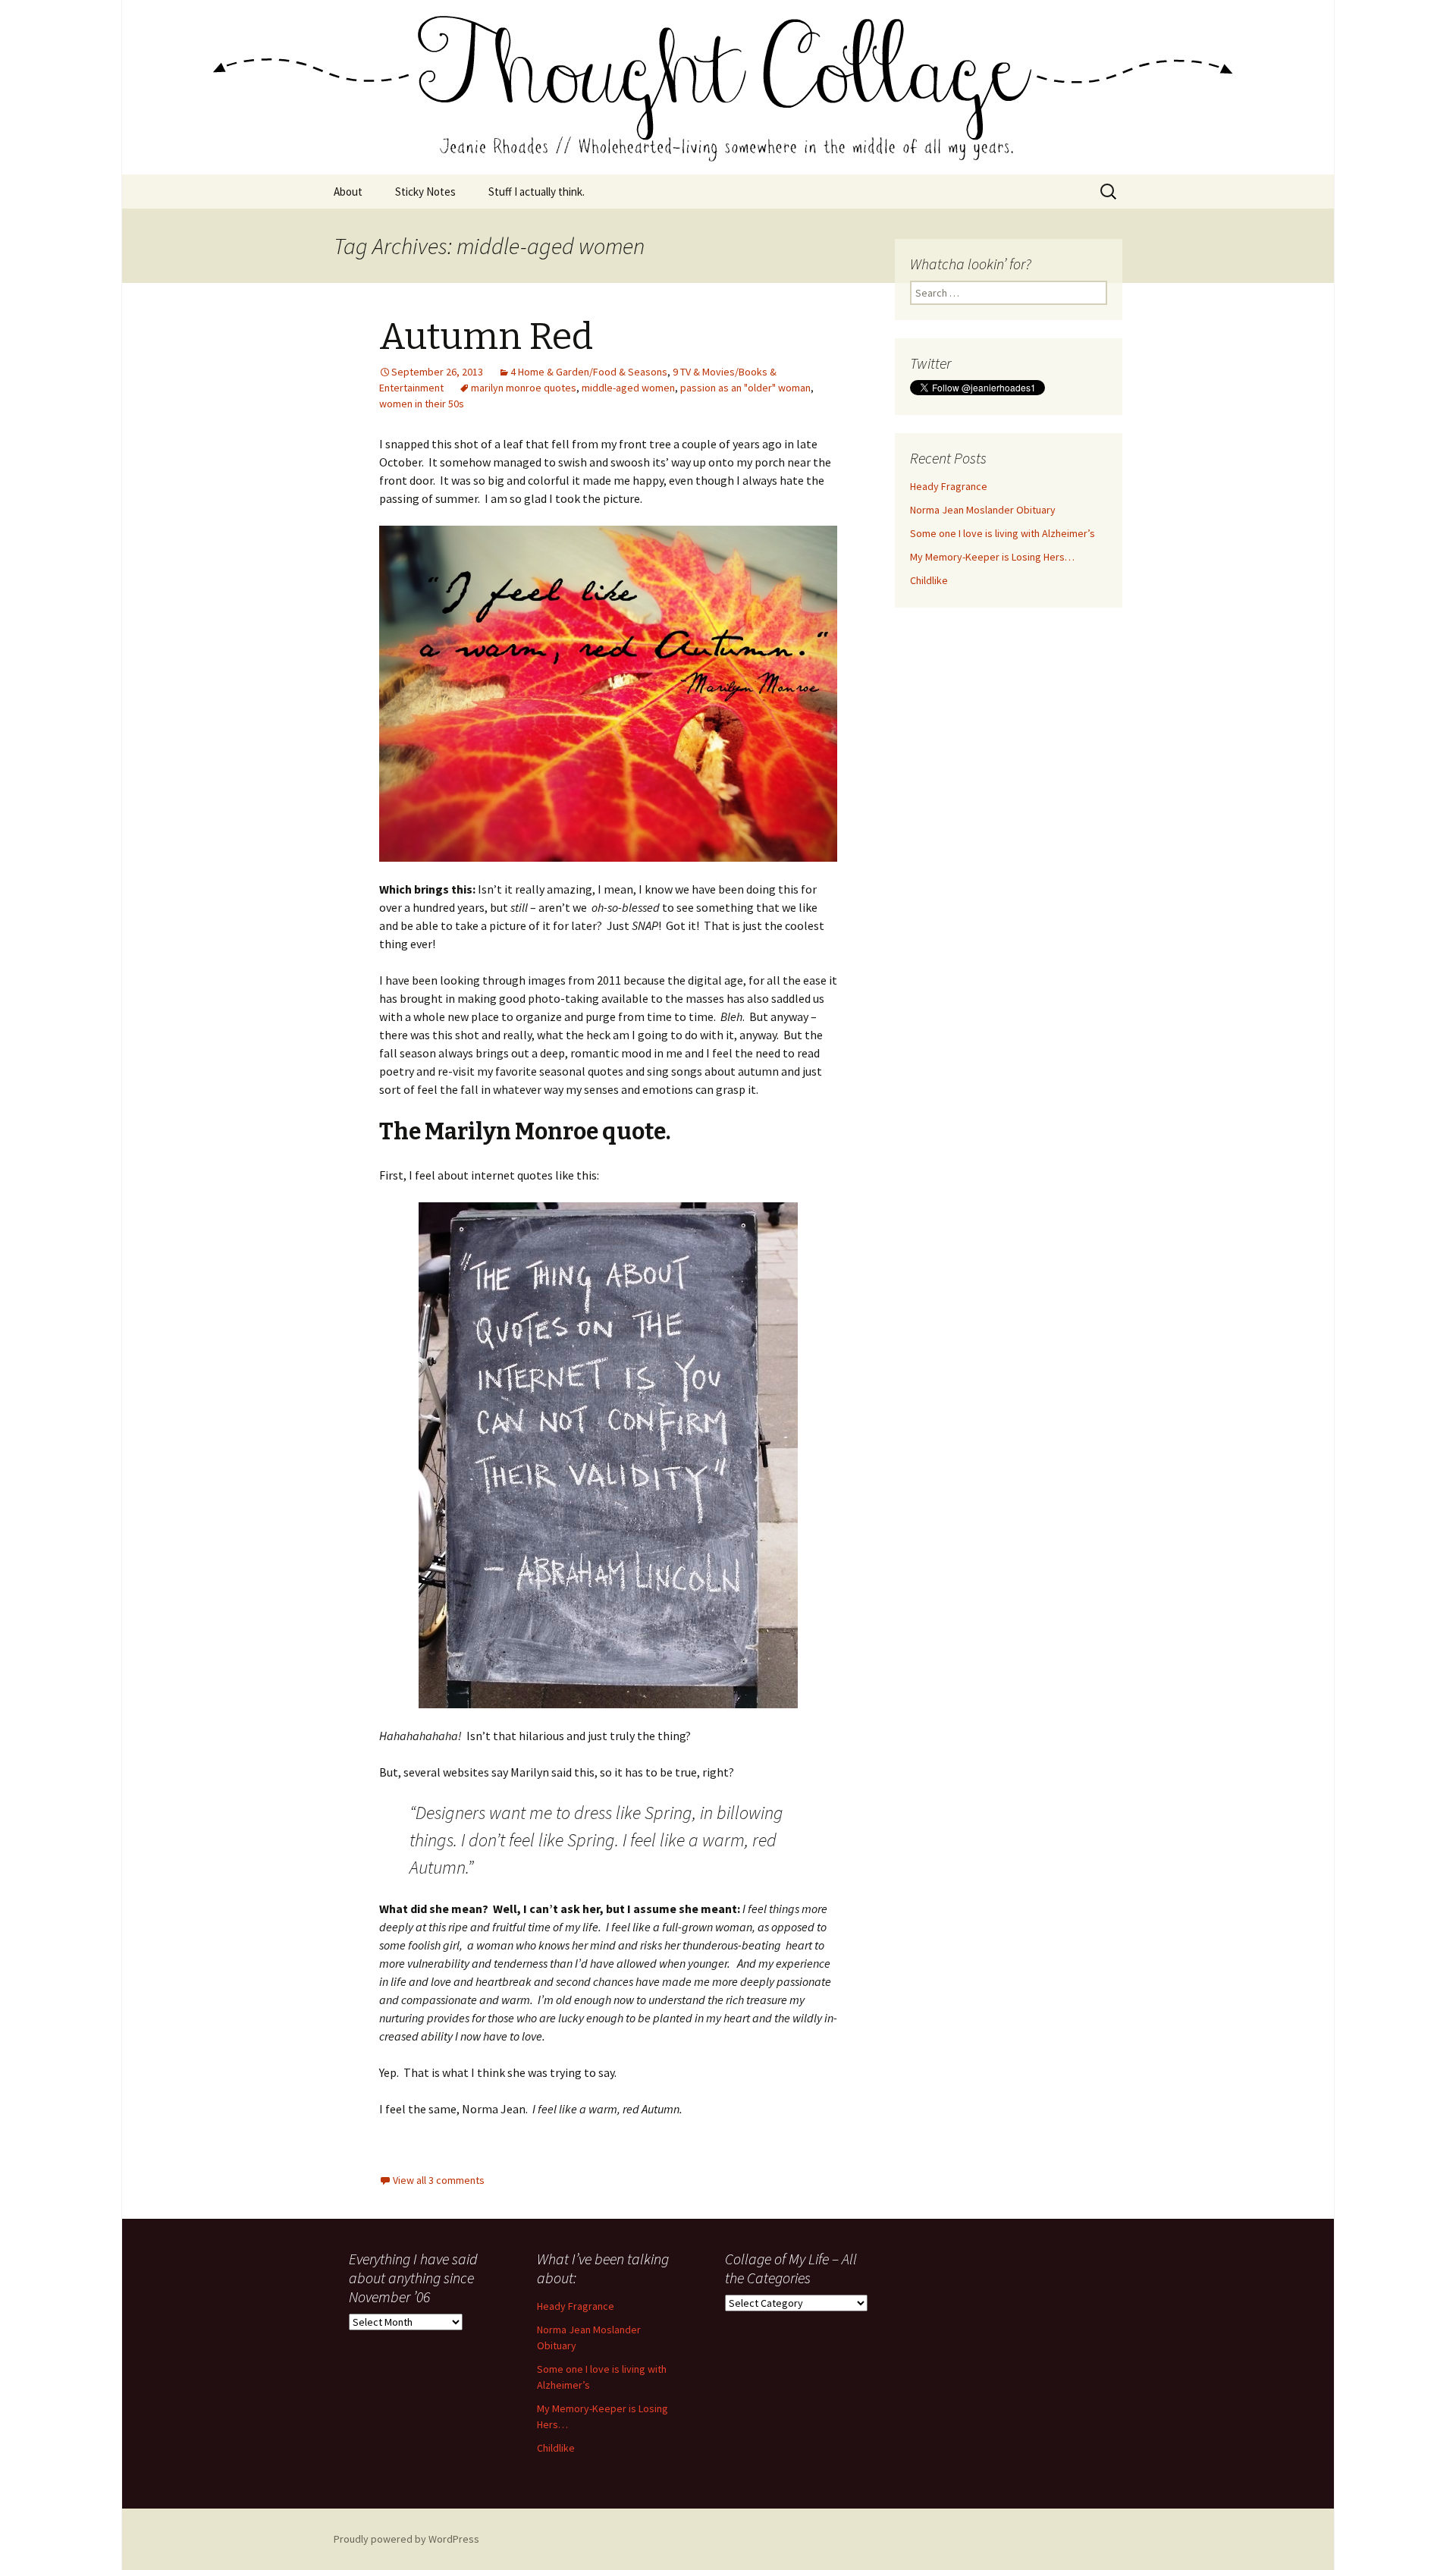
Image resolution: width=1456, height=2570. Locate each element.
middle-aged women (628, 388)
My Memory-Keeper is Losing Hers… (992, 557)
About (348, 192)
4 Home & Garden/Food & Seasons (589, 372)
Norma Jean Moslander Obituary (983, 510)
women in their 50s (422, 404)
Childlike (929, 580)
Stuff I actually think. (537, 192)
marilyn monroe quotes (524, 388)
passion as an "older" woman (745, 388)
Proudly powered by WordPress (406, 2539)
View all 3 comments (439, 2180)
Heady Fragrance (949, 486)
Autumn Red (486, 337)
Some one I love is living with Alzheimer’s (1003, 533)
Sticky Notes (425, 192)
